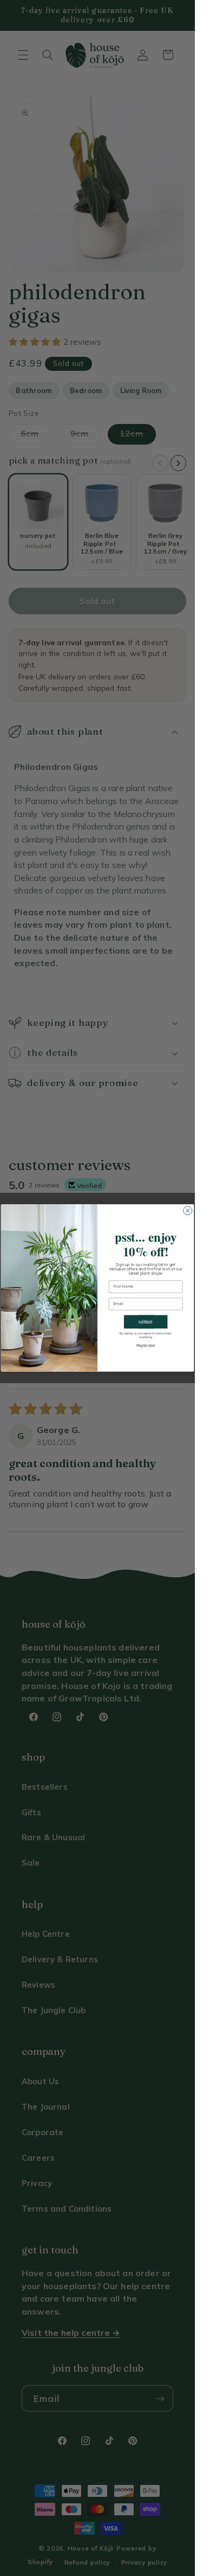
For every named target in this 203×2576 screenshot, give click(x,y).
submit (146, 1322)
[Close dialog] (188, 1211)
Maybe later (146, 1346)
